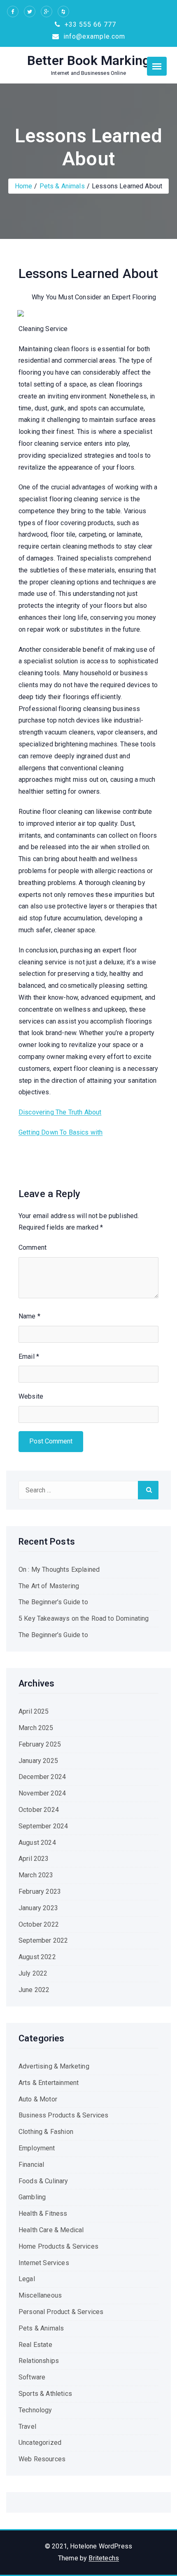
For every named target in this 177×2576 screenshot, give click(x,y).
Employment (37, 2148)
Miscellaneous (40, 2295)
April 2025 (34, 1711)
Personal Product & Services (61, 2312)
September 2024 (43, 1826)
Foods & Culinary (43, 2181)
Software (32, 2377)
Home (24, 186)
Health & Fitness (43, 2213)
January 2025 (38, 1761)
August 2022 (37, 1957)
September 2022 (43, 1940)
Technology (35, 2410)
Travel (27, 2427)
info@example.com (93, 36)
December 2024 (42, 1777)
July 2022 (33, 1973)
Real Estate (35, 2345)
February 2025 (40, 1744)
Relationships (39, 2361)
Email (29, 1356)
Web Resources (42, 2459)
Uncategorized (40, 2443)
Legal (27, 2279)
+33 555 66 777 (89, 24)
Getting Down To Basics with (61, 1132)
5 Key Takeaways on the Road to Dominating (84, 1618)
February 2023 (40, 1891)
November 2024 (42, 1793)
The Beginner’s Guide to (53, 1602)
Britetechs (104, 2558)
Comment (33, 1247)
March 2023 (36, 1875)
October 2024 (39, 1810)
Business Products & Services (63, 2115)
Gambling (32, 2197)
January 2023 (38, 1908)
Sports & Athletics (45, 2394)
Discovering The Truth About (60, 1112)
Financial (31, 2165)
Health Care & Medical (51, 2230)
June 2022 (34, 1990)
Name (29, 1316)
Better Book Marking (88, 60)
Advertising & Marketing (54, 2066)
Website (31, 1396)
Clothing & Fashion (46, 2132)
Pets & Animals (62, 186)
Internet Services (44, 2263)
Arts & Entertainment (49, 2083)
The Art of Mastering (49, 1586)
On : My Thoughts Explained (59, 1569)
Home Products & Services (58, 2246)
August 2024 (37, 1843)
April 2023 (34, 1859)
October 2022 (39, 1924)
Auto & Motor (38, 2099)
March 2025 (36, 1728)
